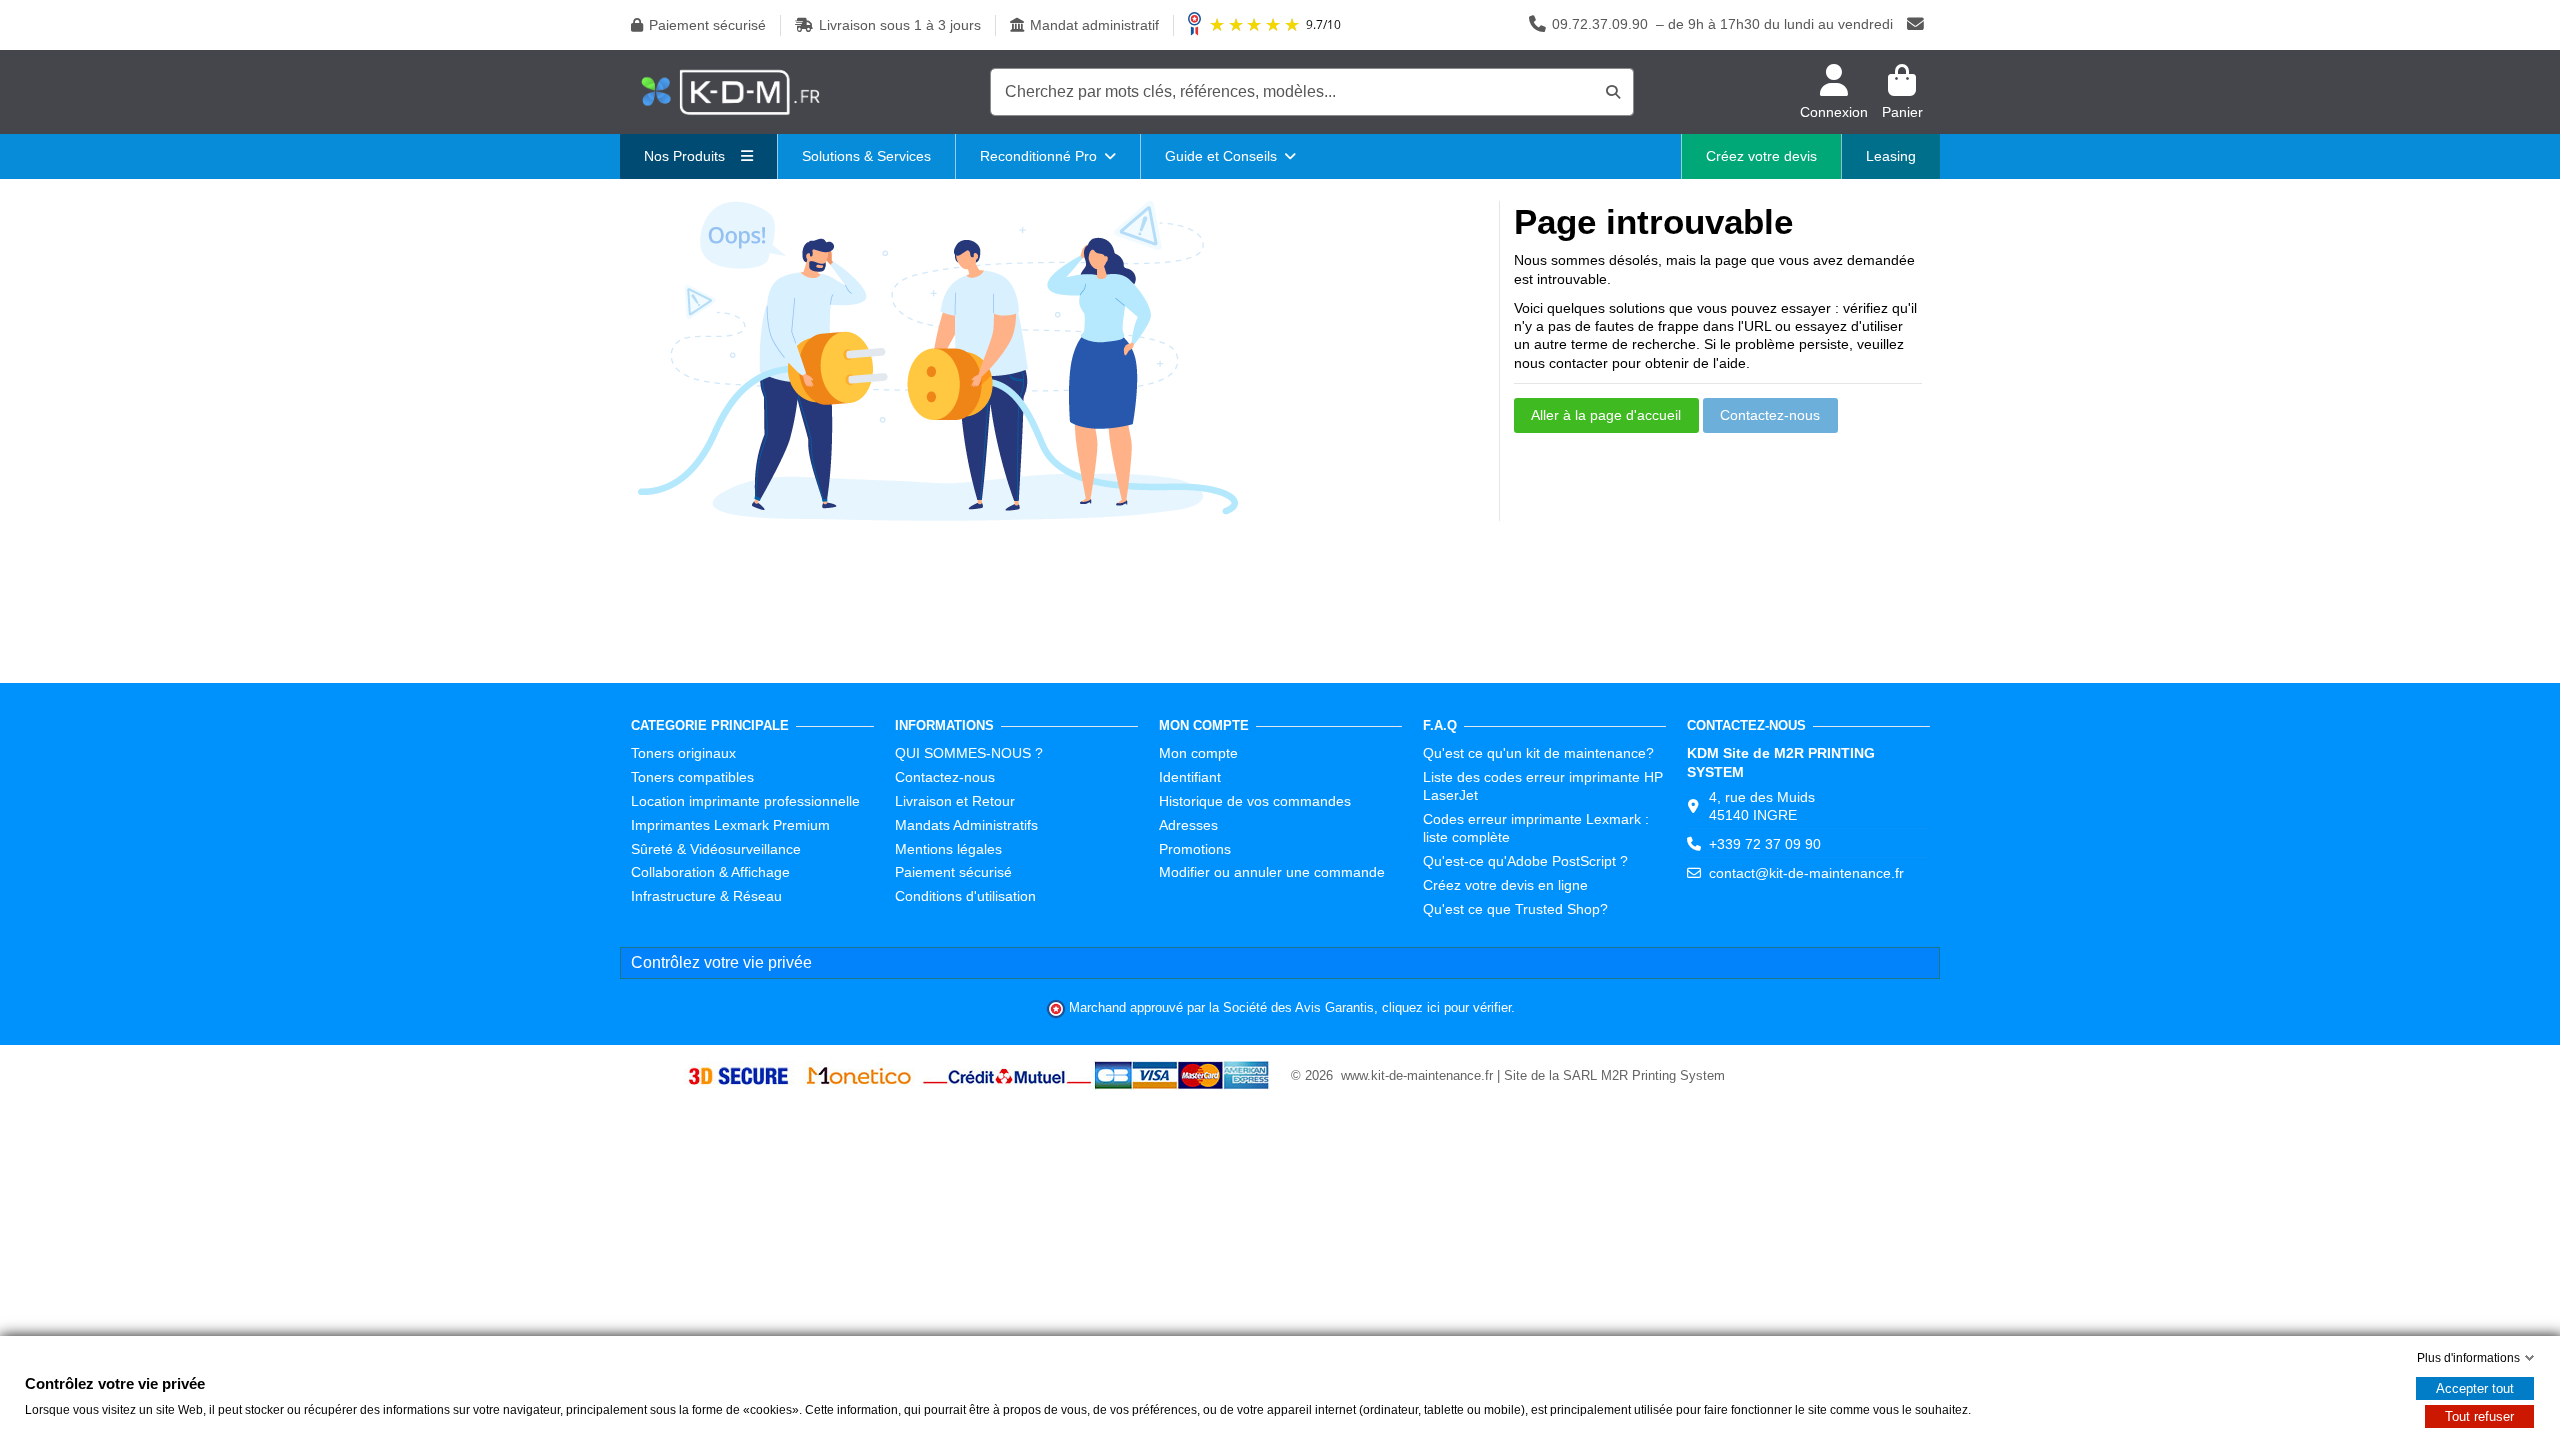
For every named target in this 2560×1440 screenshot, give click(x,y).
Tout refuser (2479, 1416)
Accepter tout (2475, 1388)
